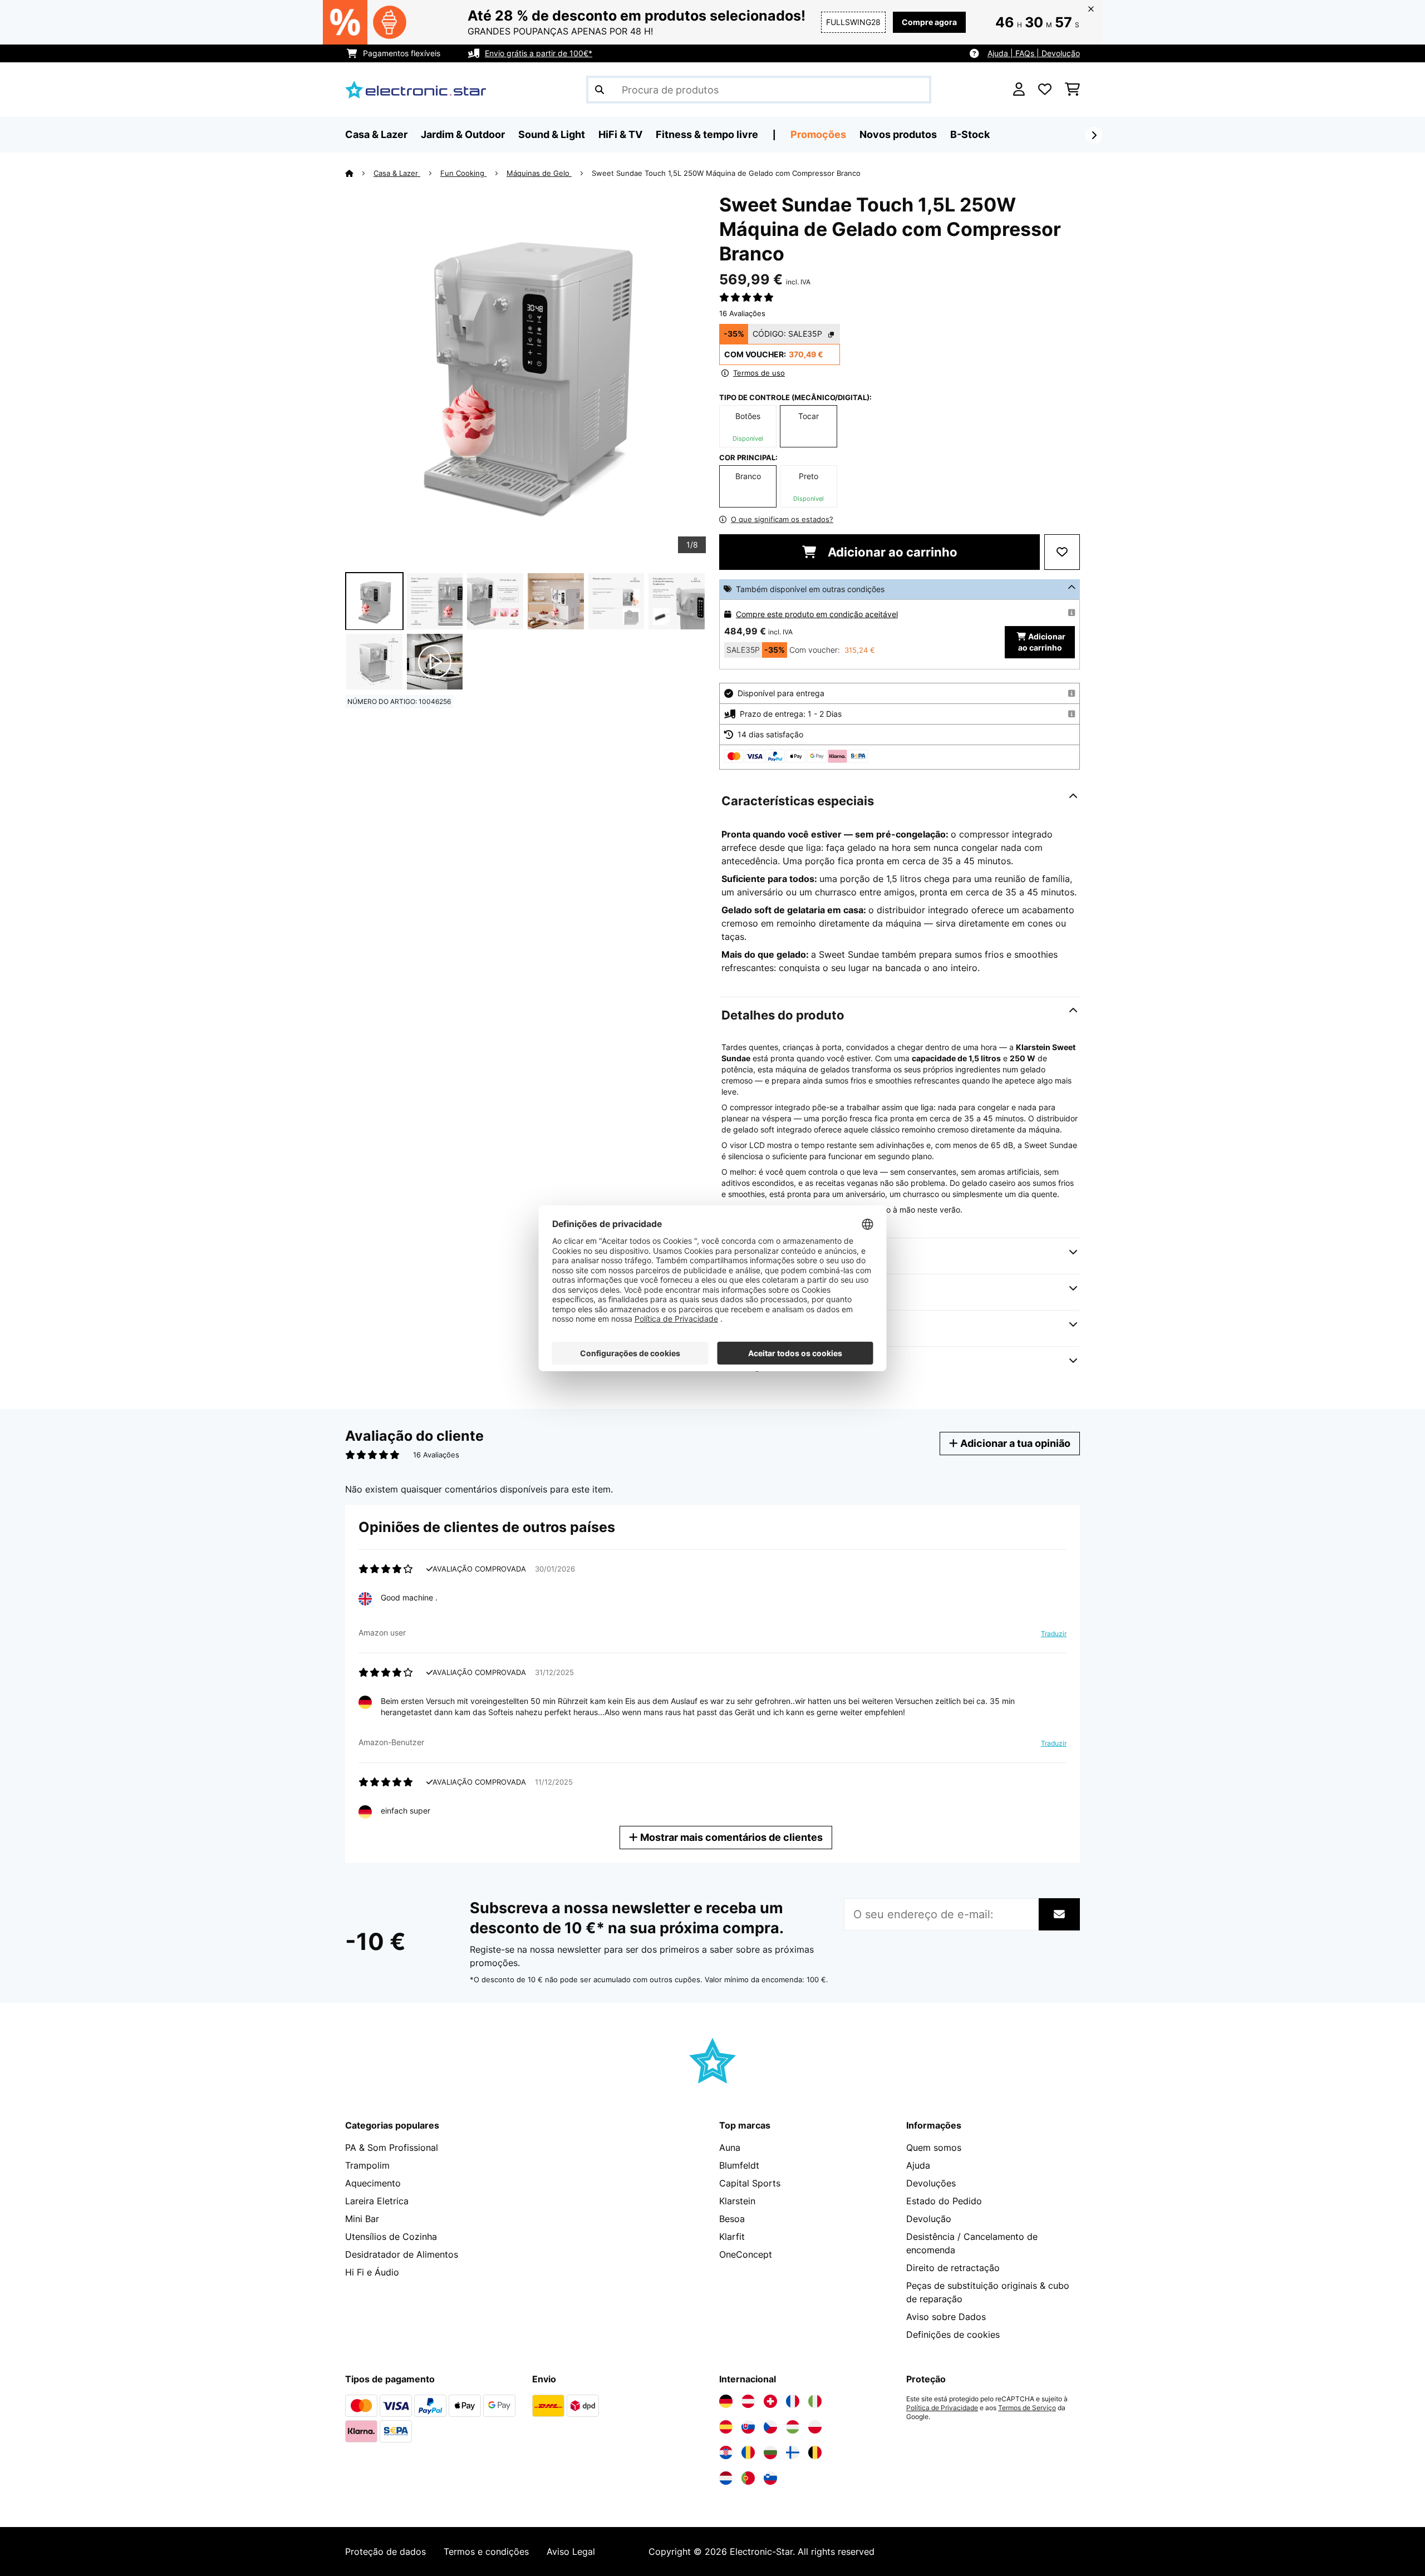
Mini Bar (362, 2219)
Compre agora (929, 22)
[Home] (359, 173)
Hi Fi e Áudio (372, 2272)
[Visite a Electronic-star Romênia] (748, 2452)
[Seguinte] (1094, 135)
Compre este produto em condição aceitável (817, 614)
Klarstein (737, 2201)
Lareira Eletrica (377, 2201)
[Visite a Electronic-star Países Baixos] (726, 2478)
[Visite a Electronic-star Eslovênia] (770, 2478)
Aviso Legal (571, 2552)
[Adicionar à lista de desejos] (1062, 552)
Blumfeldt (739, 2165)
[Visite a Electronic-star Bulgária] (770, 2452)
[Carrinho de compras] (1072, 90)
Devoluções (931, 2183)
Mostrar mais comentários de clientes (730, 1837)
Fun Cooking (463, 173)
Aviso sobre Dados (946, 2317)
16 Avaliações (742, 313)
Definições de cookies (953, 2334)
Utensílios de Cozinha (391, 2237)
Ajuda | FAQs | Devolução (1034, 53)
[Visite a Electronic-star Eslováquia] (748, 2427)
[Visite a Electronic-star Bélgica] (815, 2452)
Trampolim (367, 2165)
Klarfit (732, 2237)
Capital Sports (750, 2183)
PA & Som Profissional (392, 2148)
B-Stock (970, 134)
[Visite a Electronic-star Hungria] (793, 2427)
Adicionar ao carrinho (891, 552)
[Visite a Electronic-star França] (793, 2401)
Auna (730, 2148)
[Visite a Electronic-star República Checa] (770, 2427)
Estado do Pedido (944, 2201)
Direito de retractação (953, 2268)
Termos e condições (486, 2552)
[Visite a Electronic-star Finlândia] (793, 2452)
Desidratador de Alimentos (402, 2254)
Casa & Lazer (397, 173)
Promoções (818, 134)
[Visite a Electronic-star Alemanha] (726, 2401)
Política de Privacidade (942, 2408)
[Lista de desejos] (1045, 90)
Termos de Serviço (1027, 2408)
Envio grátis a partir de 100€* (539, 53)
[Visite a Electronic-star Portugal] (748, 2478)
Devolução (929, 2219)
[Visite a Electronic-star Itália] (815, 2401)
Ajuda (918, 2165)
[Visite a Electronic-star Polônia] (815, 2427)
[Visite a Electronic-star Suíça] (770, 2401)
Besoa (732, 2219)
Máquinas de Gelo (539, 173)
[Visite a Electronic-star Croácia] (726, 2452)
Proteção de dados (385, 2552)
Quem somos (934, 2148)
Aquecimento (373, 2183)
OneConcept (746, 2254)
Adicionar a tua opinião (1014, 1443)
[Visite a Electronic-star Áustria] (748, 2401)
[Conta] (1019, 90)
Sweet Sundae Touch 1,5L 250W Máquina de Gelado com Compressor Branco (726, 173)
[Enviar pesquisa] (600, 90)
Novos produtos (898, 134)
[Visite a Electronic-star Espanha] (726, 2427)
